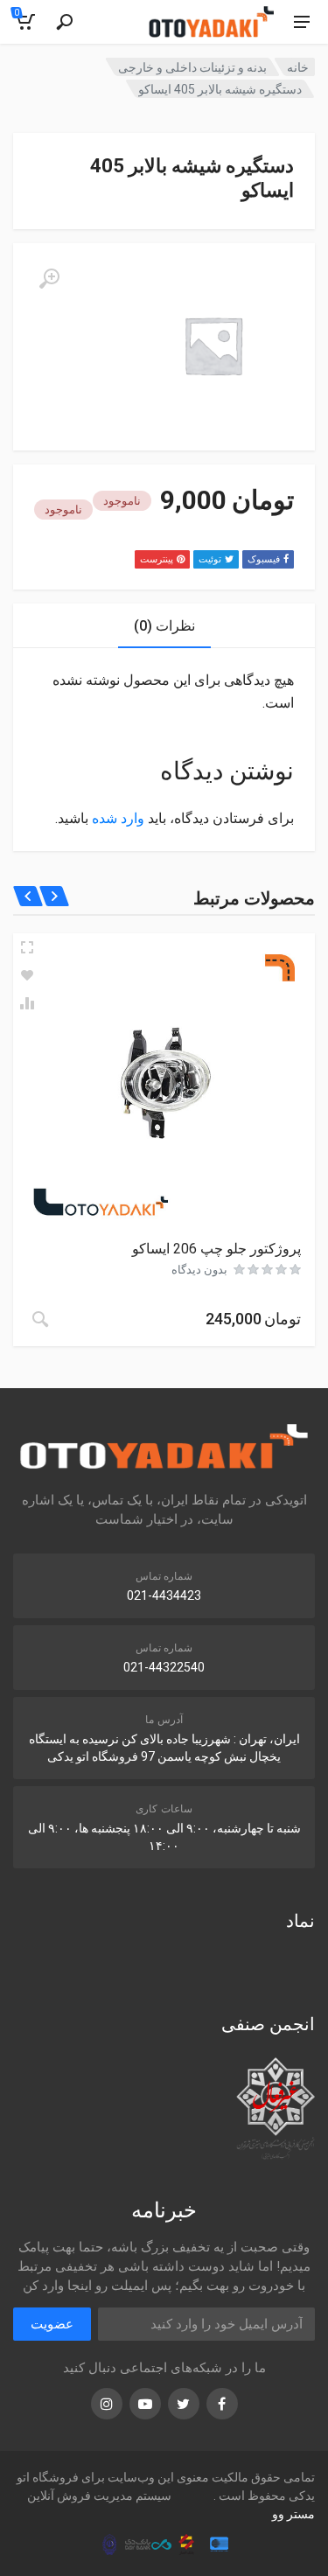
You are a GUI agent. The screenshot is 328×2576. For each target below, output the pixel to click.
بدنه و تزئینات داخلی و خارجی (192, 67)
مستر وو (293, 2514)
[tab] (164, 626)
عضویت (52, 2324)
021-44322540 (164, 1667)
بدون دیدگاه (199, 1270)
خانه (298, 67)
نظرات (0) (164, 626)
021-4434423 (164, 1595)
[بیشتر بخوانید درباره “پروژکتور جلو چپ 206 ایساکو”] (40, 1319)
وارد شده (118, 818)
